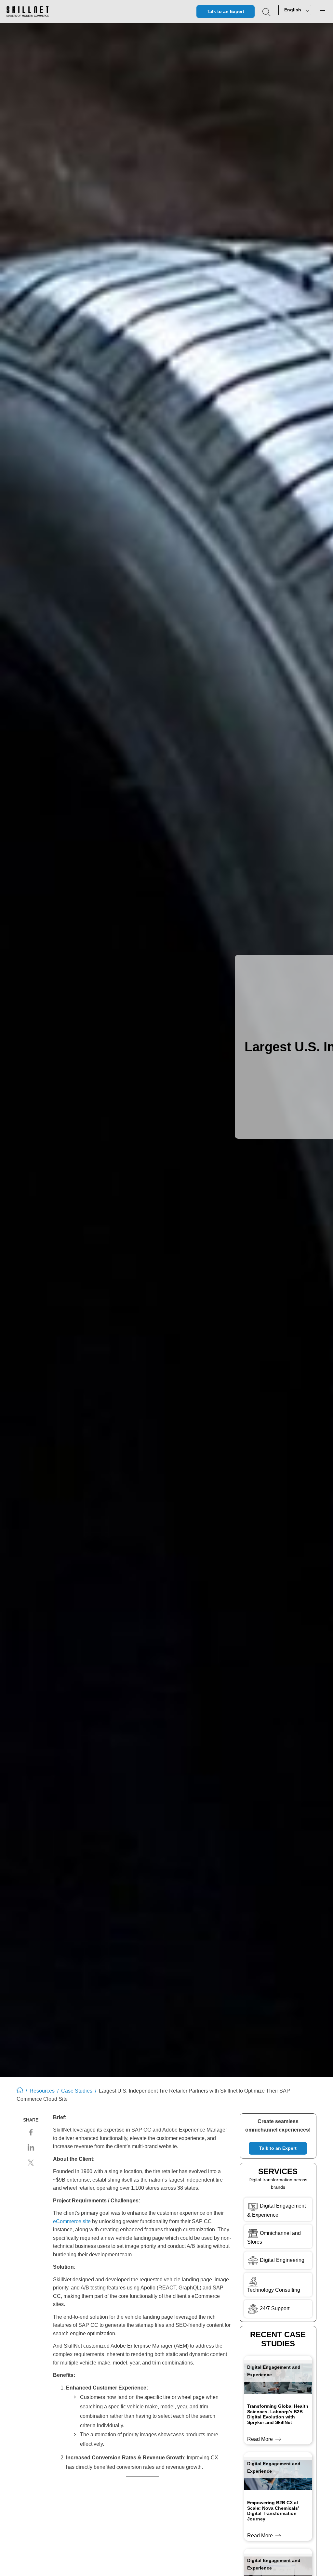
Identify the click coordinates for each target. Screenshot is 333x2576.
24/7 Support (275, 2308)
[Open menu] (323, 12)
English (293, 10)
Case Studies (77, 2091)
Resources (42, 2091)
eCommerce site (72, 2221)
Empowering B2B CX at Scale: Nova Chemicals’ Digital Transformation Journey (273, 2511)
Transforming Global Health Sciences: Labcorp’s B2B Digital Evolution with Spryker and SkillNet (278, 2414)
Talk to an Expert (226, 11)
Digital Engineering (281, 2260)
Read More (262, 2440)
